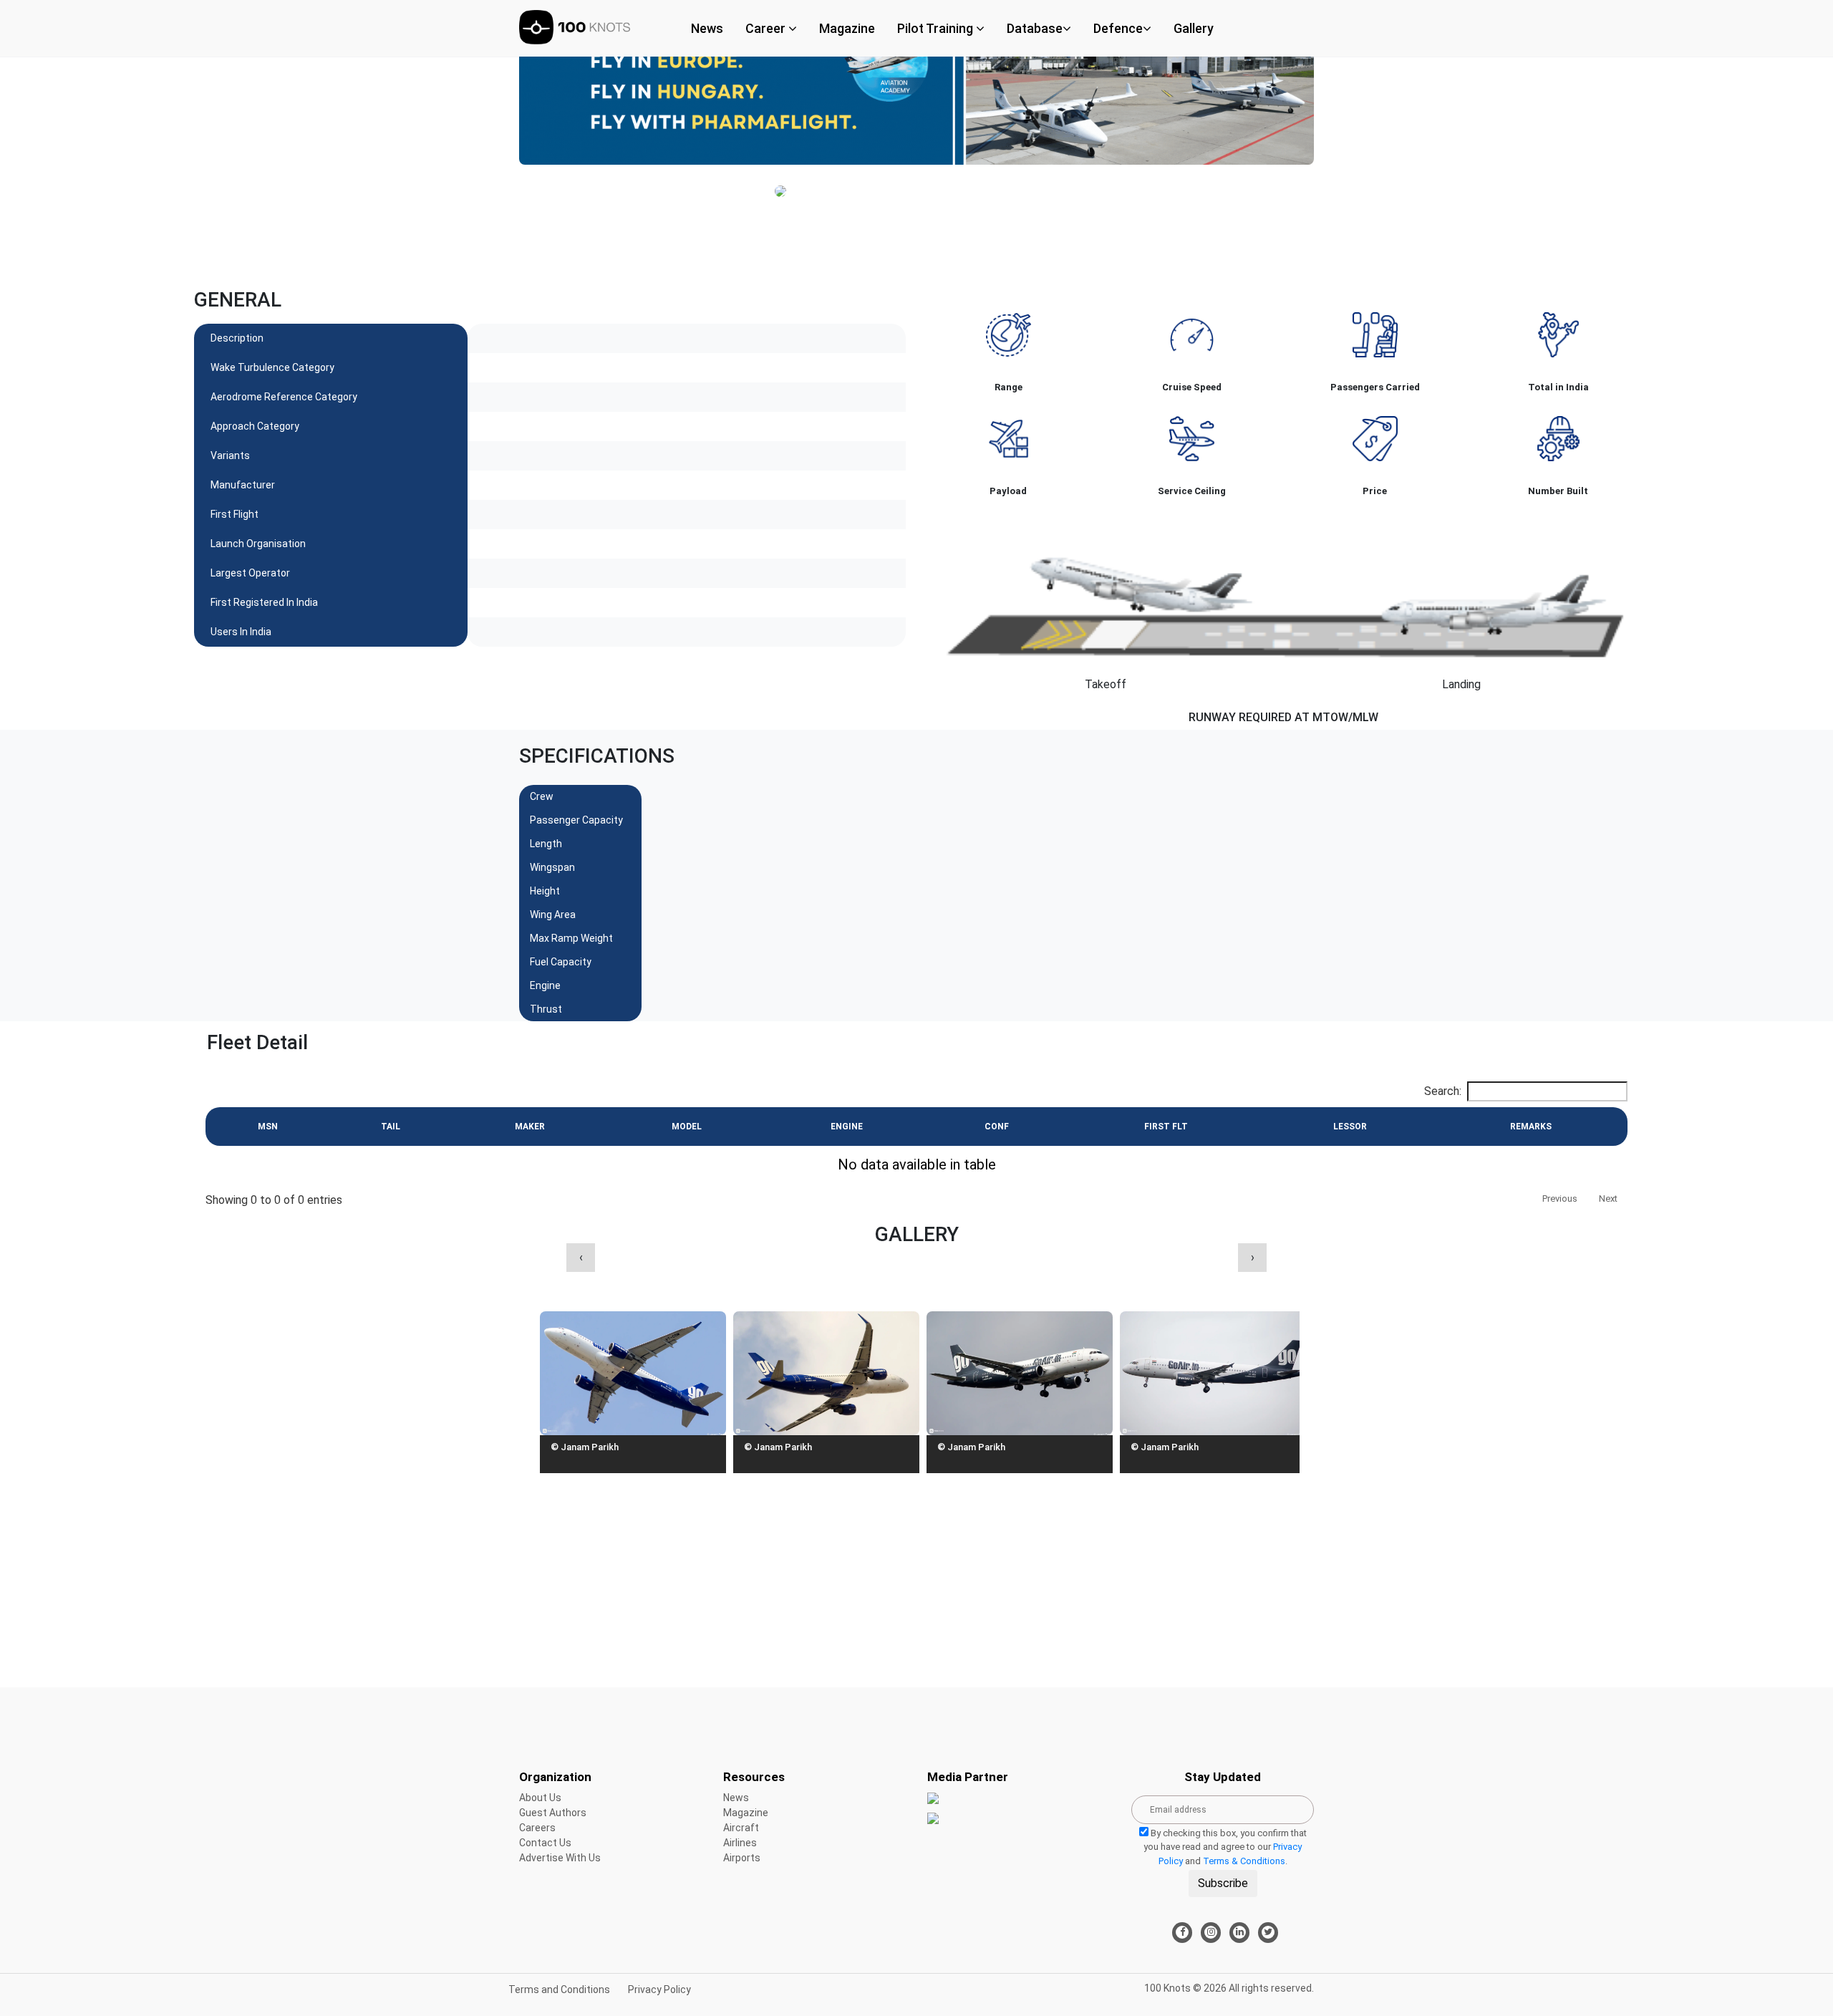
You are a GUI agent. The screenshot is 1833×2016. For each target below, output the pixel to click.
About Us (540, 1798)
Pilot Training (937, 28)
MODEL (687, 1127)
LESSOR (1350, 1127)
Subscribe (1223, 1883)
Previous (1560, 1198)
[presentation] (581, 1258)
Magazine (847, 28)
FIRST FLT (1166, 1127)
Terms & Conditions (1244, 1861)
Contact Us (545, 1843)
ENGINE (847, 1127)
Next (1608, 1198)
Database (1035, 28)
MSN (268, 1127)
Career (767, 28)
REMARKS (1531, 1127)
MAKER (530, 1127)
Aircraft (741, 1828)
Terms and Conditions (559, 1990)
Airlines (740, 1843)
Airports (742, 1858)
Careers (537, 1828)
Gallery (1194, 28)
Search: (1443, 1091)
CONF (997, 1127)
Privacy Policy (659, 1990)
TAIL (391, 1127)
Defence (1118, 28)
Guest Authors (553, 1813)
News (707, 28)
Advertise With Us (560, 1858)
